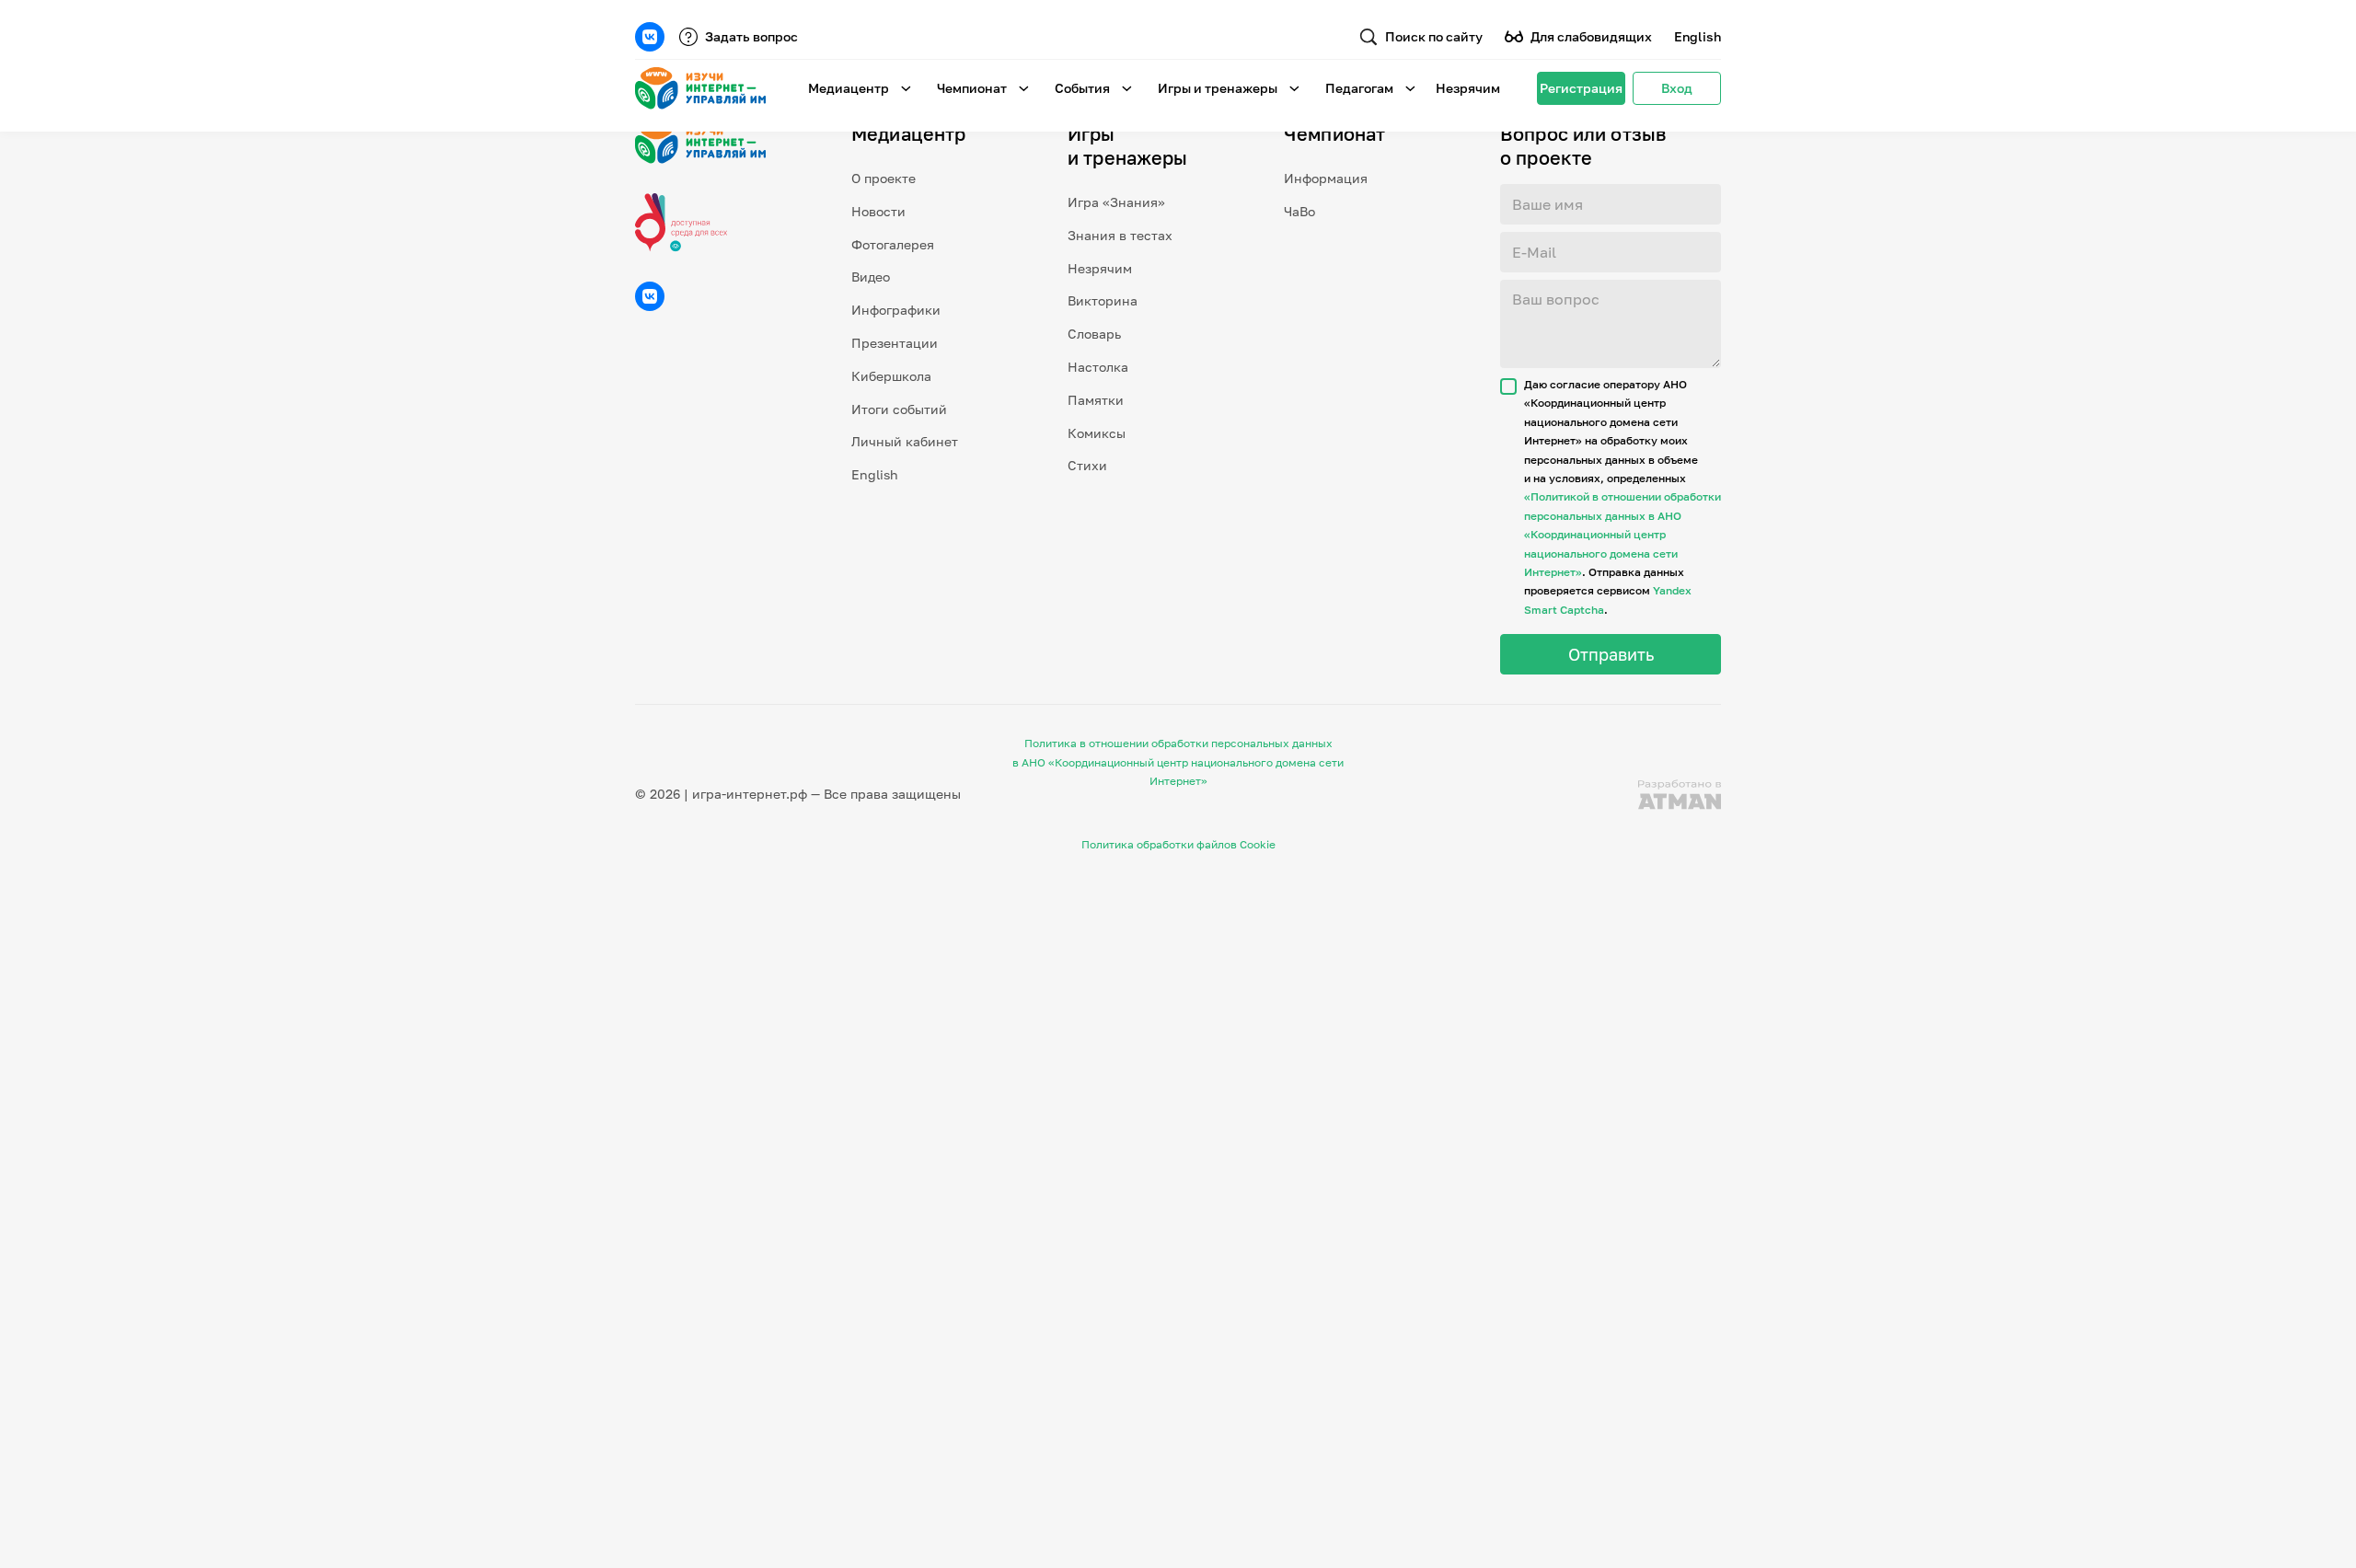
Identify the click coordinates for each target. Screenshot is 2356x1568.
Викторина (1103, 300)
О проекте (883, 178)
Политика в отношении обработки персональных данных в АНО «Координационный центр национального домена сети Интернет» (1178, 762)
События (1082, 88)
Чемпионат (972, 88)
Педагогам (1359, 88)
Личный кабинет (905, 441)
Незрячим (1468, 88)
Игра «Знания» (1116, 202)
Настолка (1098, 367)
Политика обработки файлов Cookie (1178, 844)
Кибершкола (891, 376)
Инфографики (896, 310)
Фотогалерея (893, 244)
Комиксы (1097, 433)
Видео (871, 277)
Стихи (1087, 465)
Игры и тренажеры (1218, 88)
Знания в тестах (1120, 235)
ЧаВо (1299, 211)
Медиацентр (849, 88)
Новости (878, 211)
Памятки (1096, 400)
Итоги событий (899, 409)
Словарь (1094, 334)
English (1698, 36)
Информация (1326, 178)
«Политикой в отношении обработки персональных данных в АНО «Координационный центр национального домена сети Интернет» (1623, 534)
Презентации (895, 343)
